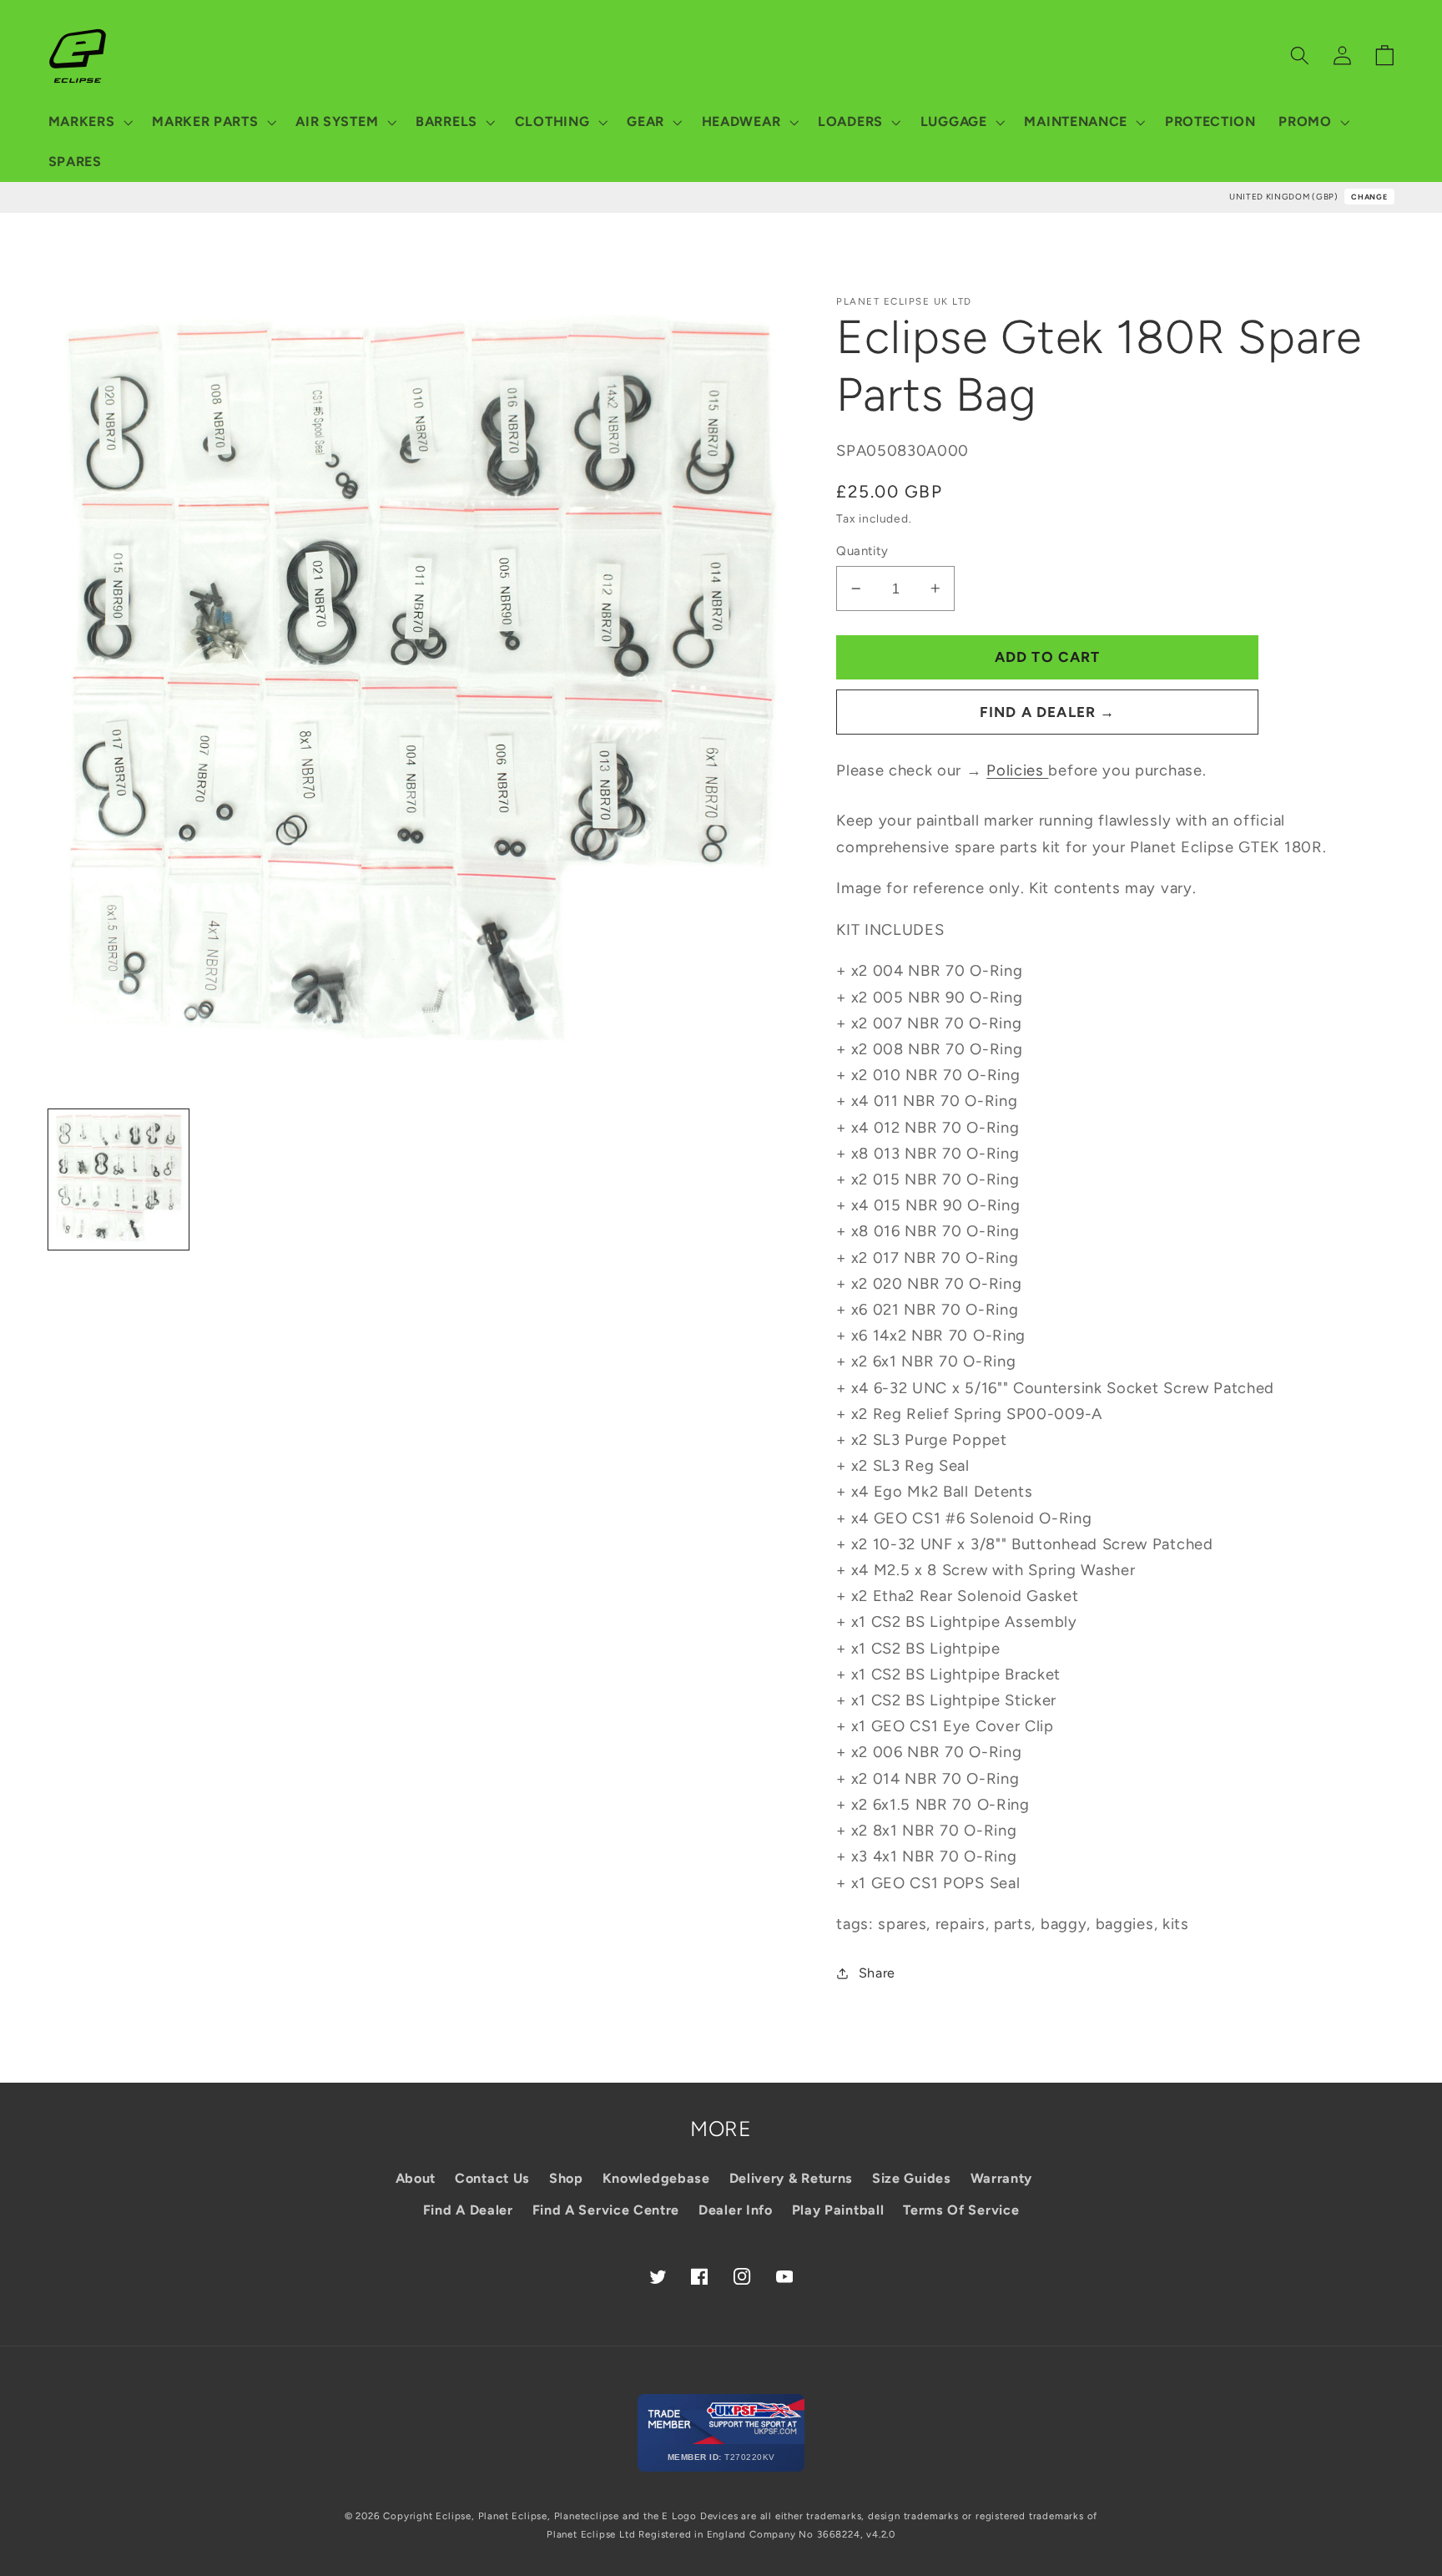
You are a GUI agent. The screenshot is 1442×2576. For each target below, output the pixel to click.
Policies (1017, 770)
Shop (566, 2178)
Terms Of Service (961, 2210)
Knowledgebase (656, 2178)
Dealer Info (736, 2210)
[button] (89, 122)
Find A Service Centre (606, 2210)
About (416, 2178)
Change (1369, 197)
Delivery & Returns (791, 2178)
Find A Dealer (468, 2210)
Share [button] (877, 1973)
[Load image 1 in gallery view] (118, 1179)
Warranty (1002, 2178)
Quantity (862, 551)
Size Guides (912, 2178)
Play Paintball (838, 2210)
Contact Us (492, 2178)
